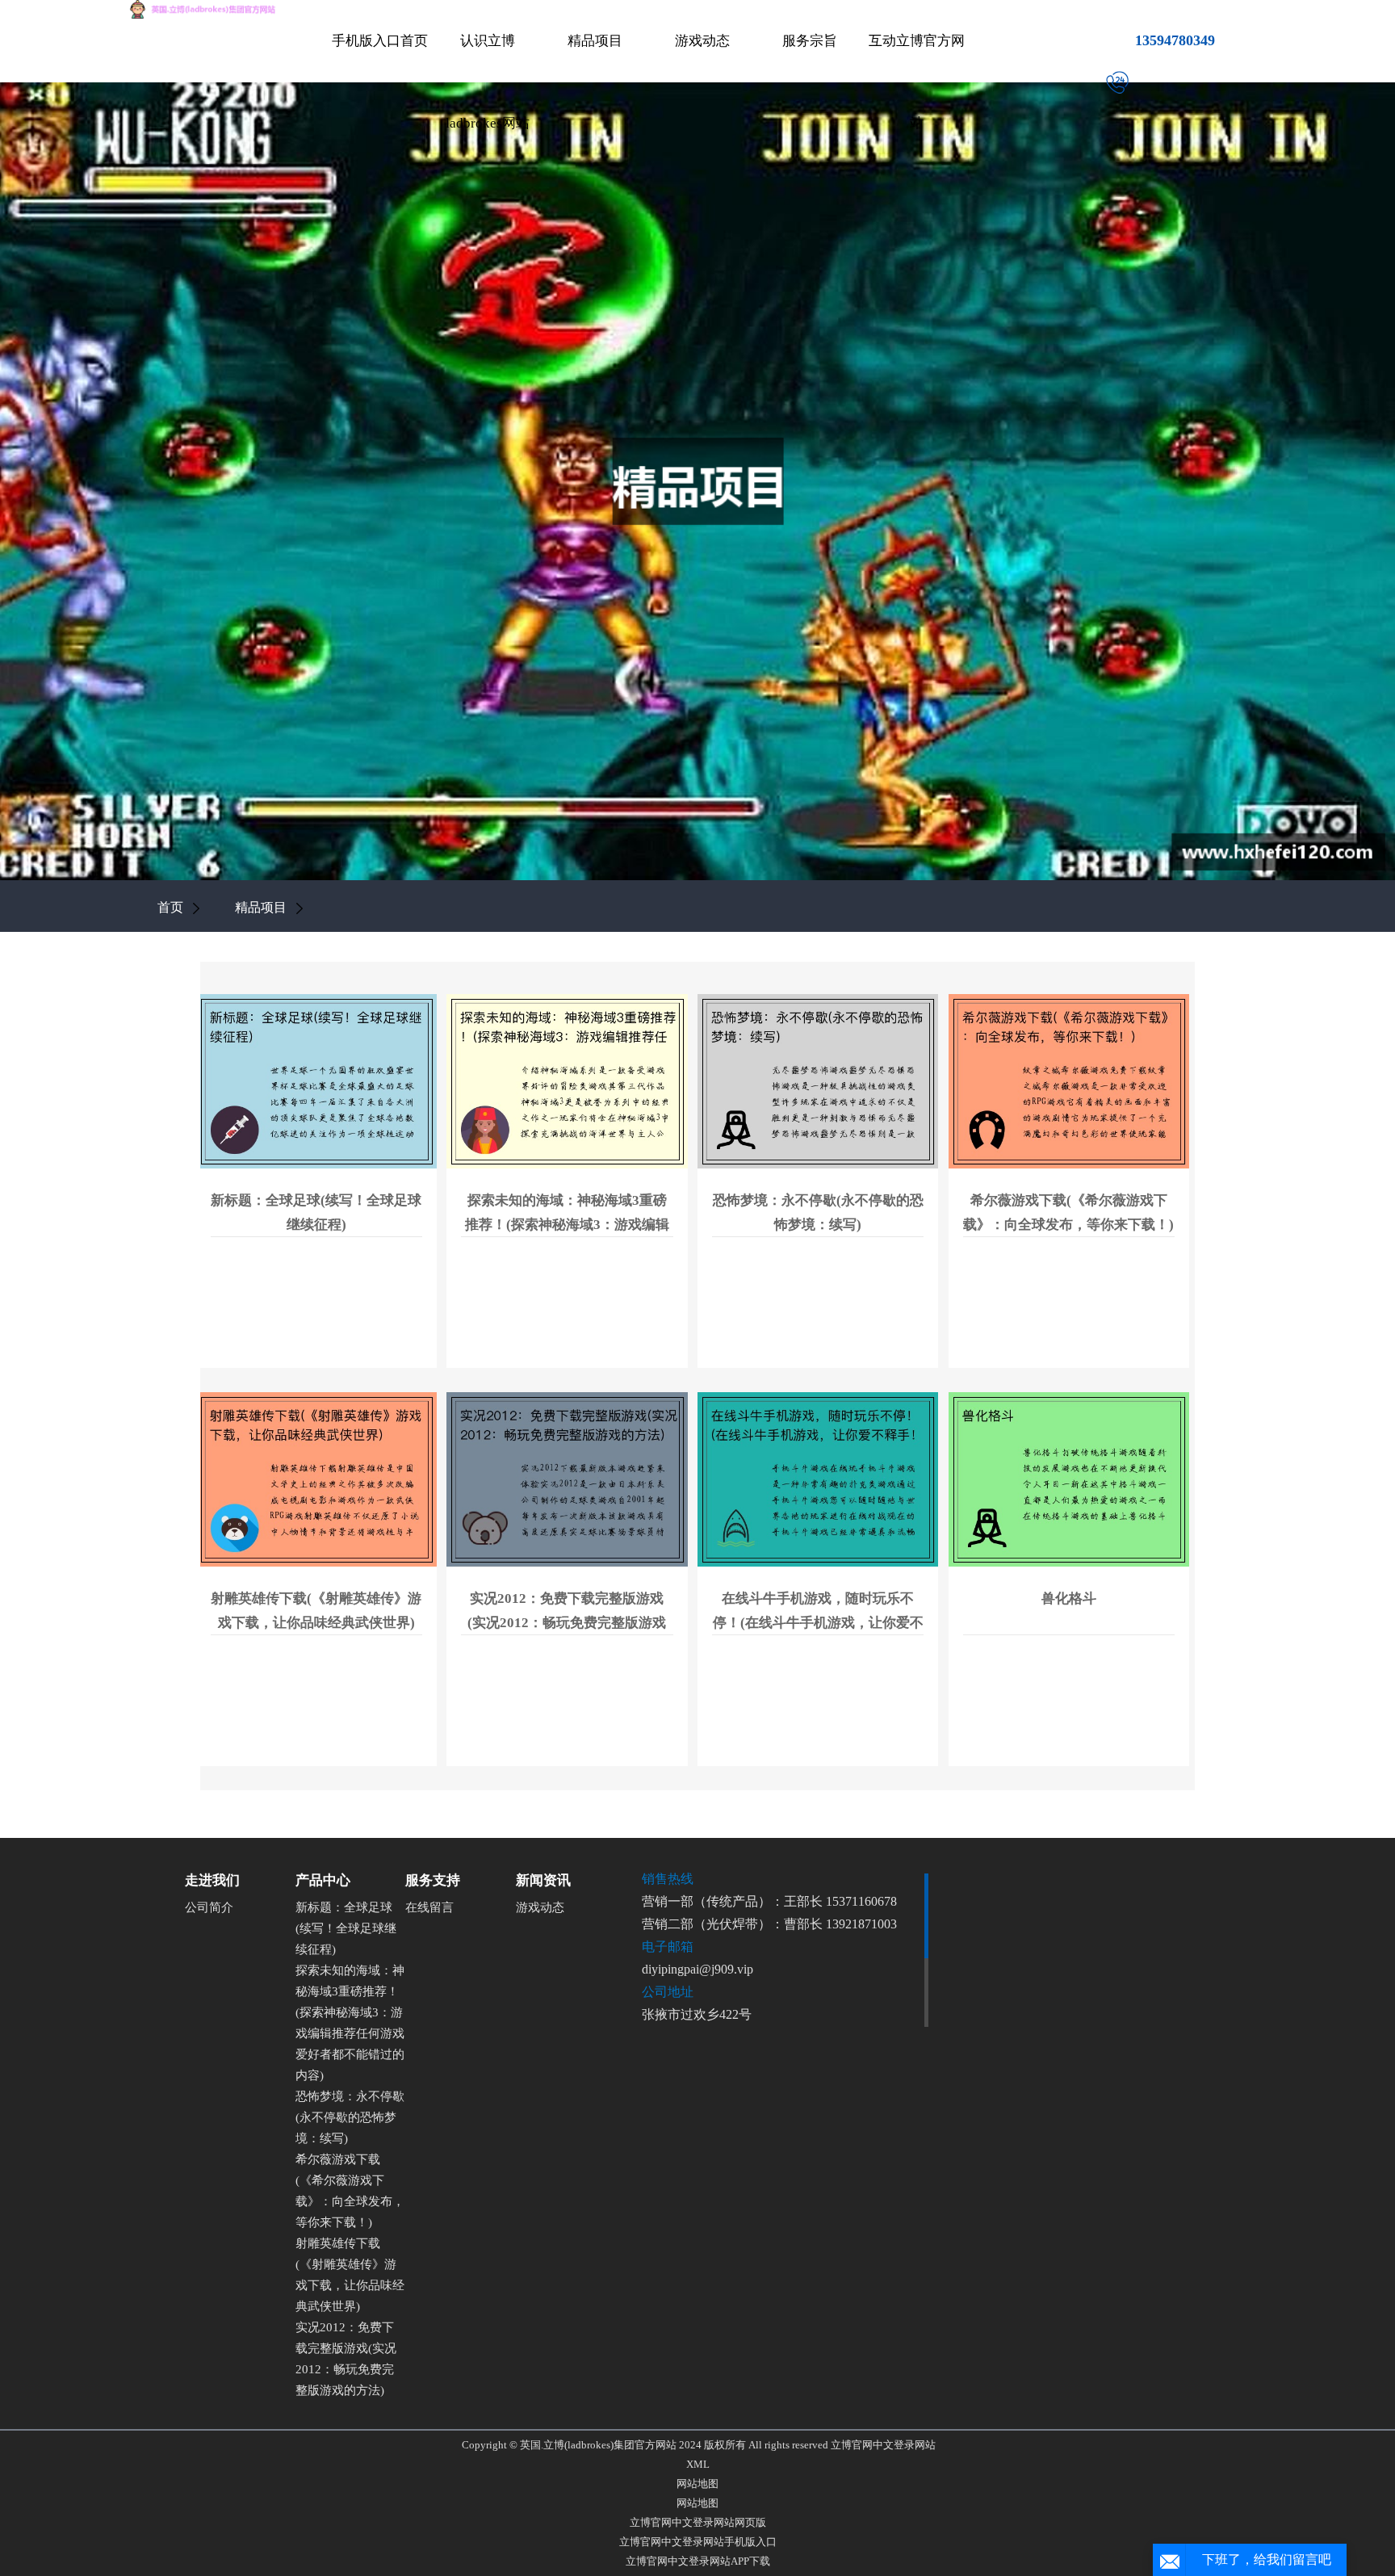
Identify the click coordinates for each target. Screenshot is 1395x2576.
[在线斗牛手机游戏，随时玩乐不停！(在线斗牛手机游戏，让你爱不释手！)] (818, 1479)
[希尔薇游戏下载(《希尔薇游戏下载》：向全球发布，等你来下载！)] (1069, 1080)
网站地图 (697, 2484)
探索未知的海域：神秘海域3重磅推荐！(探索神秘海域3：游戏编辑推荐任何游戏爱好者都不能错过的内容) (350, 2023)
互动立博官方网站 (917, 82)
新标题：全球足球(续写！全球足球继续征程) (346, 1928)
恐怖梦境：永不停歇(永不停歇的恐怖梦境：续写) (350, 2117)
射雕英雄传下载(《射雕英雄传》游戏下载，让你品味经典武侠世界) (350, 2275)
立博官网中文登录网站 (883, 2445)
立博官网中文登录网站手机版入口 (698, 2542)
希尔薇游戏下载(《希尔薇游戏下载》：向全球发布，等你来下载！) (350, 2191)
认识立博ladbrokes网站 (488, 82)
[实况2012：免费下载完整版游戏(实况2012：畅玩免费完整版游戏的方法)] (567, 1479)
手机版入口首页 (380, 41)
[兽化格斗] (1069, 1479)
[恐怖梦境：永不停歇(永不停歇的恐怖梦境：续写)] (818, 1080)
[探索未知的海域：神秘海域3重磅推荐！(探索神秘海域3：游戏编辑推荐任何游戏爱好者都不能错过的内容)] (567, 1080)
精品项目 (595, 41)
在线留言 (429, 1907)
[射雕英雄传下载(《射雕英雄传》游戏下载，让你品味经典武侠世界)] (316, 1479)
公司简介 (209, 1907)
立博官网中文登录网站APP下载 (698, 2561)
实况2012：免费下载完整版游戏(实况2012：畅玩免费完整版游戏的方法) (346, 2359)
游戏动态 (702, 41)
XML (698, 2464)
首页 (170, 907)
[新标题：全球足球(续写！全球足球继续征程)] (316, 1080)
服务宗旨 (810, 41)
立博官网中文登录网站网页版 (698, 2522)
